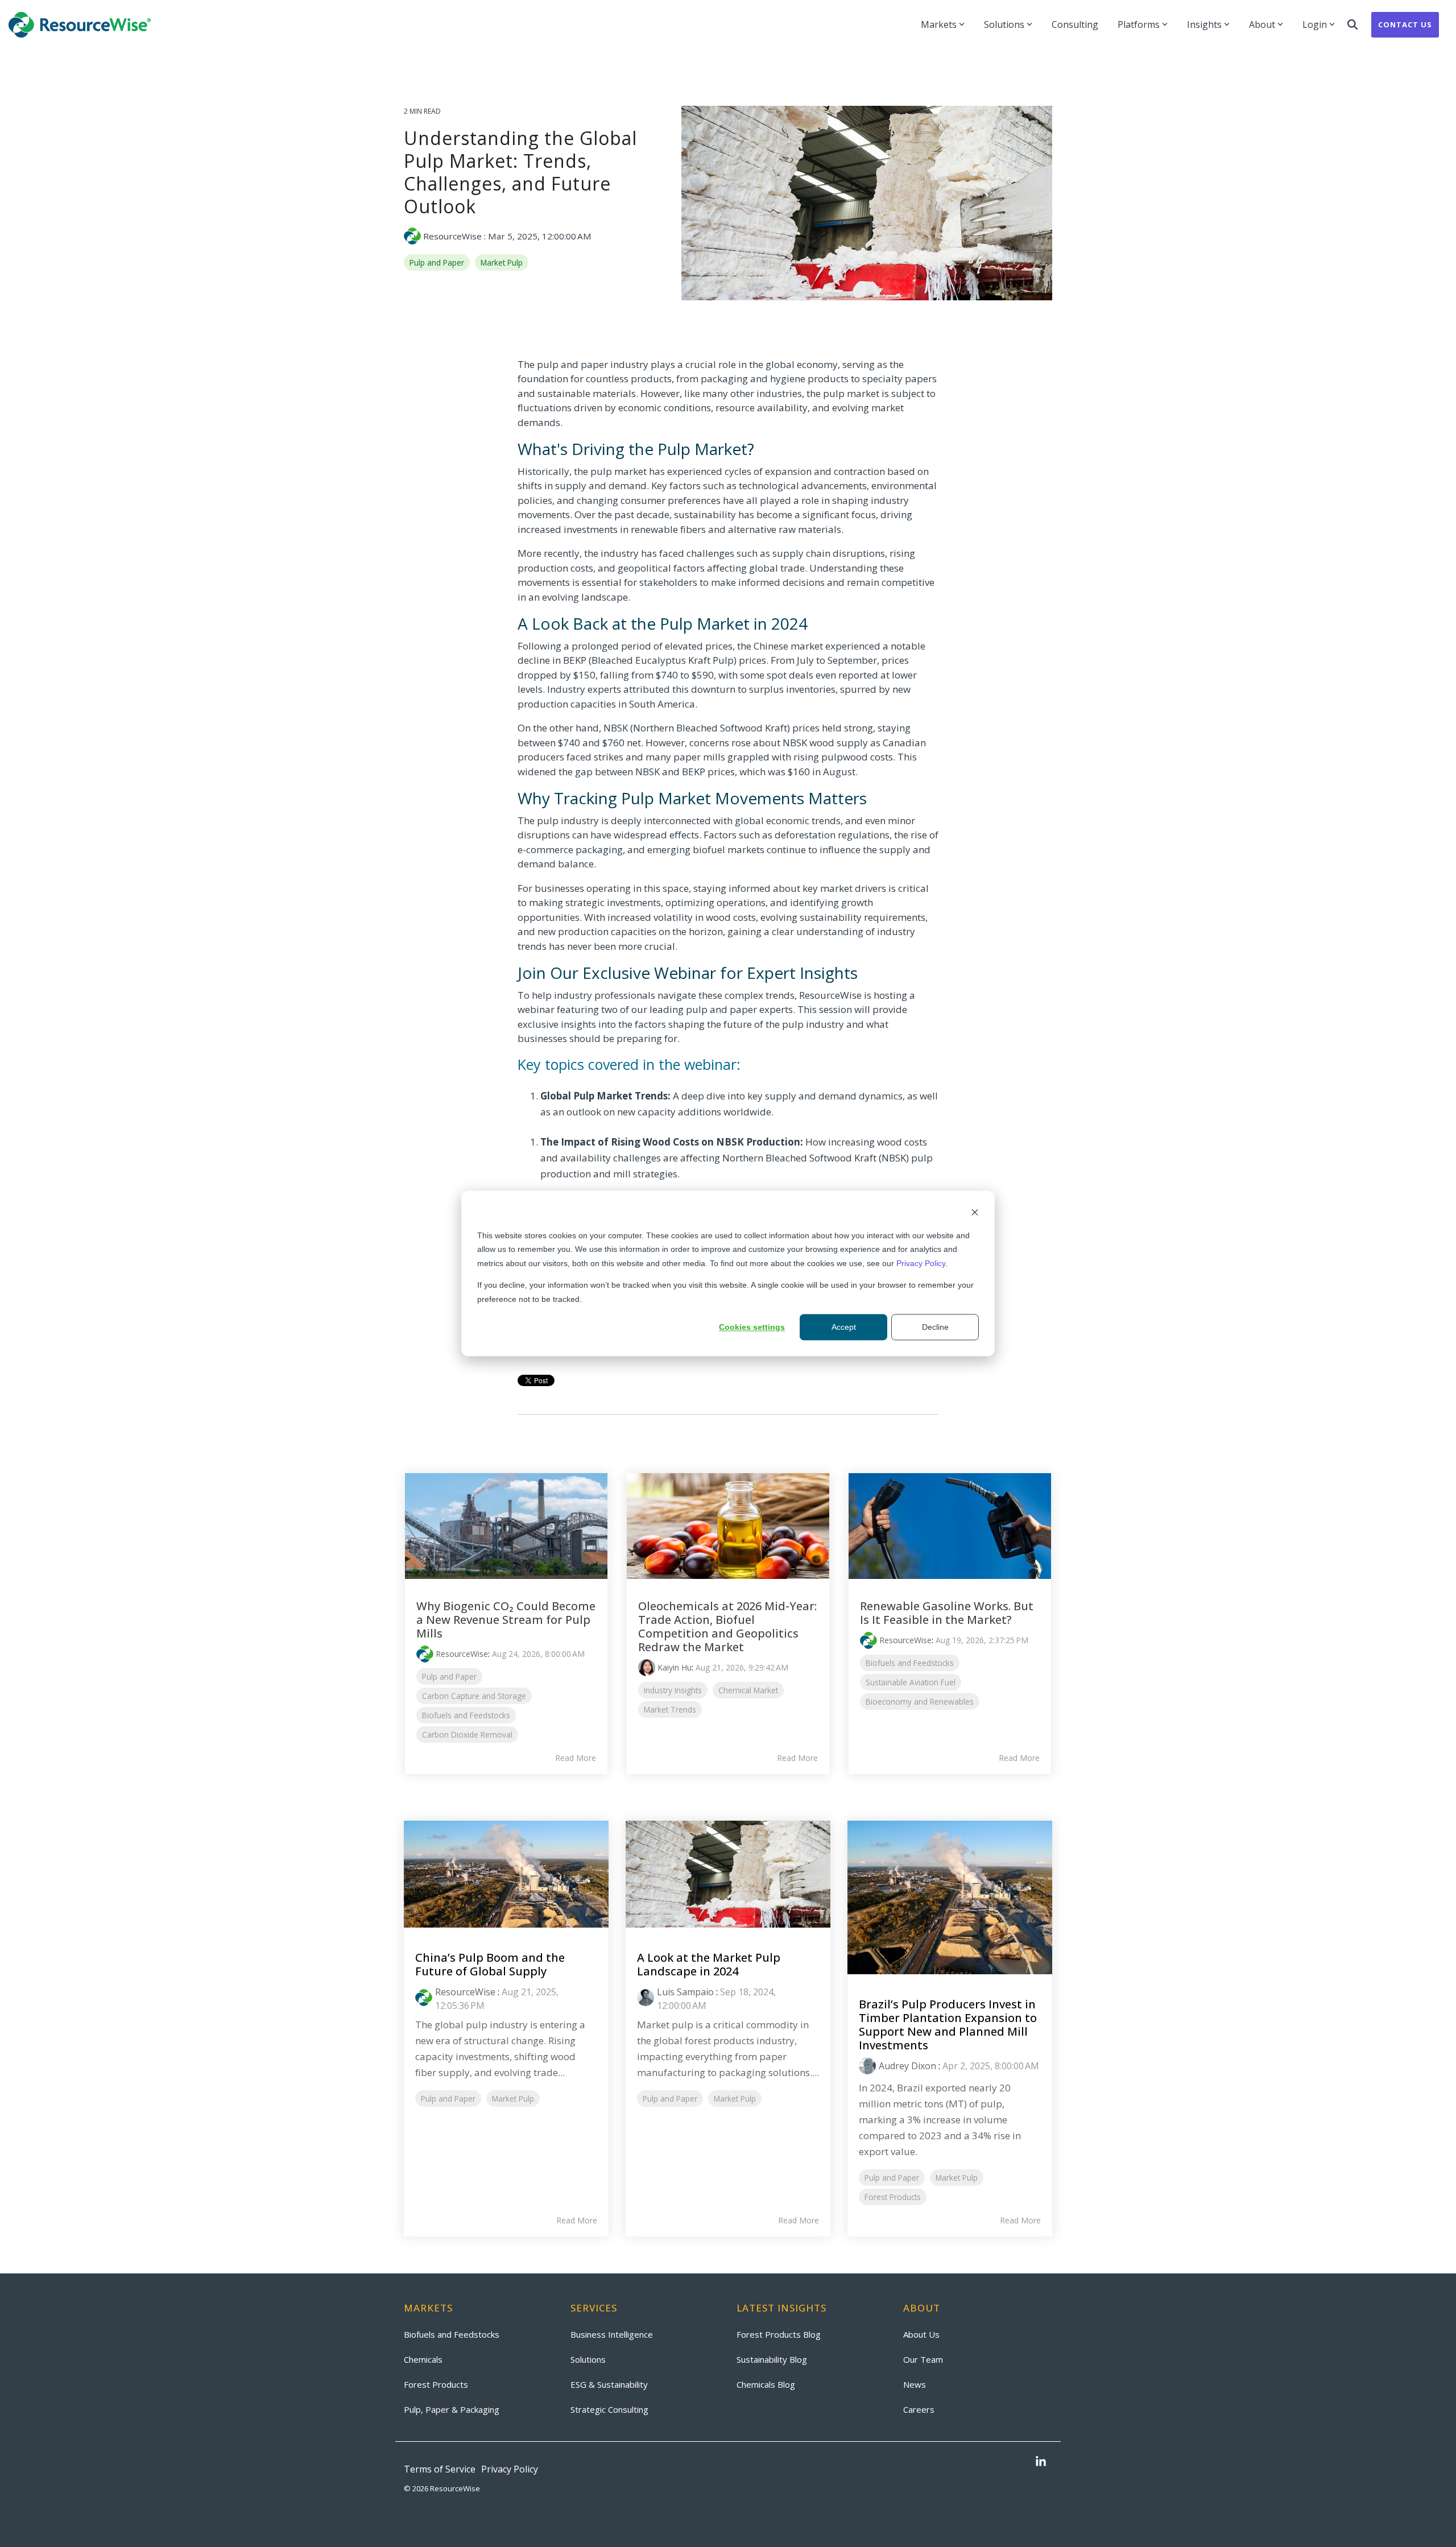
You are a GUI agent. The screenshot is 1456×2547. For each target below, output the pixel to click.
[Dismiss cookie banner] (975, 1213)
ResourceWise (452, 236)
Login (1315, 24)
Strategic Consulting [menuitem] (609, 2409)
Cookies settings (752, 1327)
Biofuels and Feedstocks (466, 1715)
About (1262, 24)
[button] (1041, 2462)
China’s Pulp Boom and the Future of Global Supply (490, 1964)
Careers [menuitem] (919, 2409)
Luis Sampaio (685, 1992)
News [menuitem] (915, 2384)
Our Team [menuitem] (923, 2359)
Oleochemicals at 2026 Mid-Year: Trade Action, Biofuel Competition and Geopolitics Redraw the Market (727, 1626)
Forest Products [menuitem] (436, 2384)
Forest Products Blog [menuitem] (779, 2334)
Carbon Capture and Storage (474, 1696)
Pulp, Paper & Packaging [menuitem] (452, 2409)
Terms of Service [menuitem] (440, 2469)
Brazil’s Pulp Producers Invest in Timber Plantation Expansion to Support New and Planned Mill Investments (948, 2025)
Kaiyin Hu (675, 1667)
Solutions (1004, 24)
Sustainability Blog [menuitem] (772, 2359)
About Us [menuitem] (921, 2334)
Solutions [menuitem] (588, 2359)
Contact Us (1405, 24)
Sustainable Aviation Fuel (911, 1682)
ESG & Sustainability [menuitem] (609, 2384)
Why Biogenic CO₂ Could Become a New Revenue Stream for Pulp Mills (506, 1620)
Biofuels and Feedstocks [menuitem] (452, 2334)
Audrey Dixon (907, 2066)
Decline (935, 1327)
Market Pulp (502, 262)
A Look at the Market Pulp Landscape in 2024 (709, 1964)
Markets (939, 24)
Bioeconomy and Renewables (920, 1702)
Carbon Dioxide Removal (467, 1734)
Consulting (1075, 24)
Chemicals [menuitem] (423, 2359)
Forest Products (893, 2197)
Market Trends (670, 1709)
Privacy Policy (921, 1263)
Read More (576, 1758)
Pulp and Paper (437, 262)
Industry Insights (673, 1690)
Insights (1204, 24)
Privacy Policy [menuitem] (510, 2469)
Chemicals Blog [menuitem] (766, 2384)
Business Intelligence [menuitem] (612, 2334)
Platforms (1139, 24)
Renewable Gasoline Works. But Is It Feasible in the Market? (947, 1613)
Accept (844, 1327)
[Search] (1352, 25)
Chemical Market (748, 1690)
